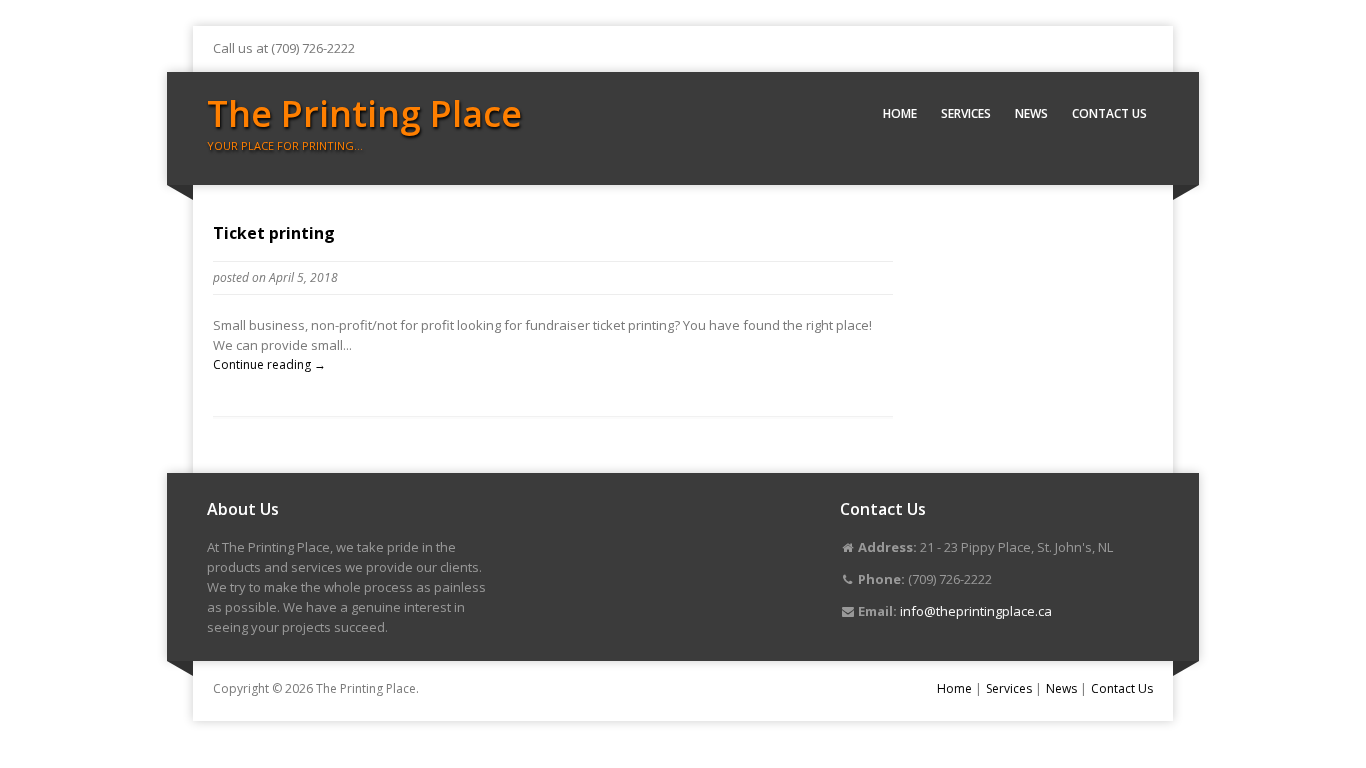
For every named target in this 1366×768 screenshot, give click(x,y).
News (1031, 113)
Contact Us (1109, 113)
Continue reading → (269, 364)
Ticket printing (274, 233)
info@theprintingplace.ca (976, 611)
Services (966, 113)
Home (900, 113)
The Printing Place (364, 113)
